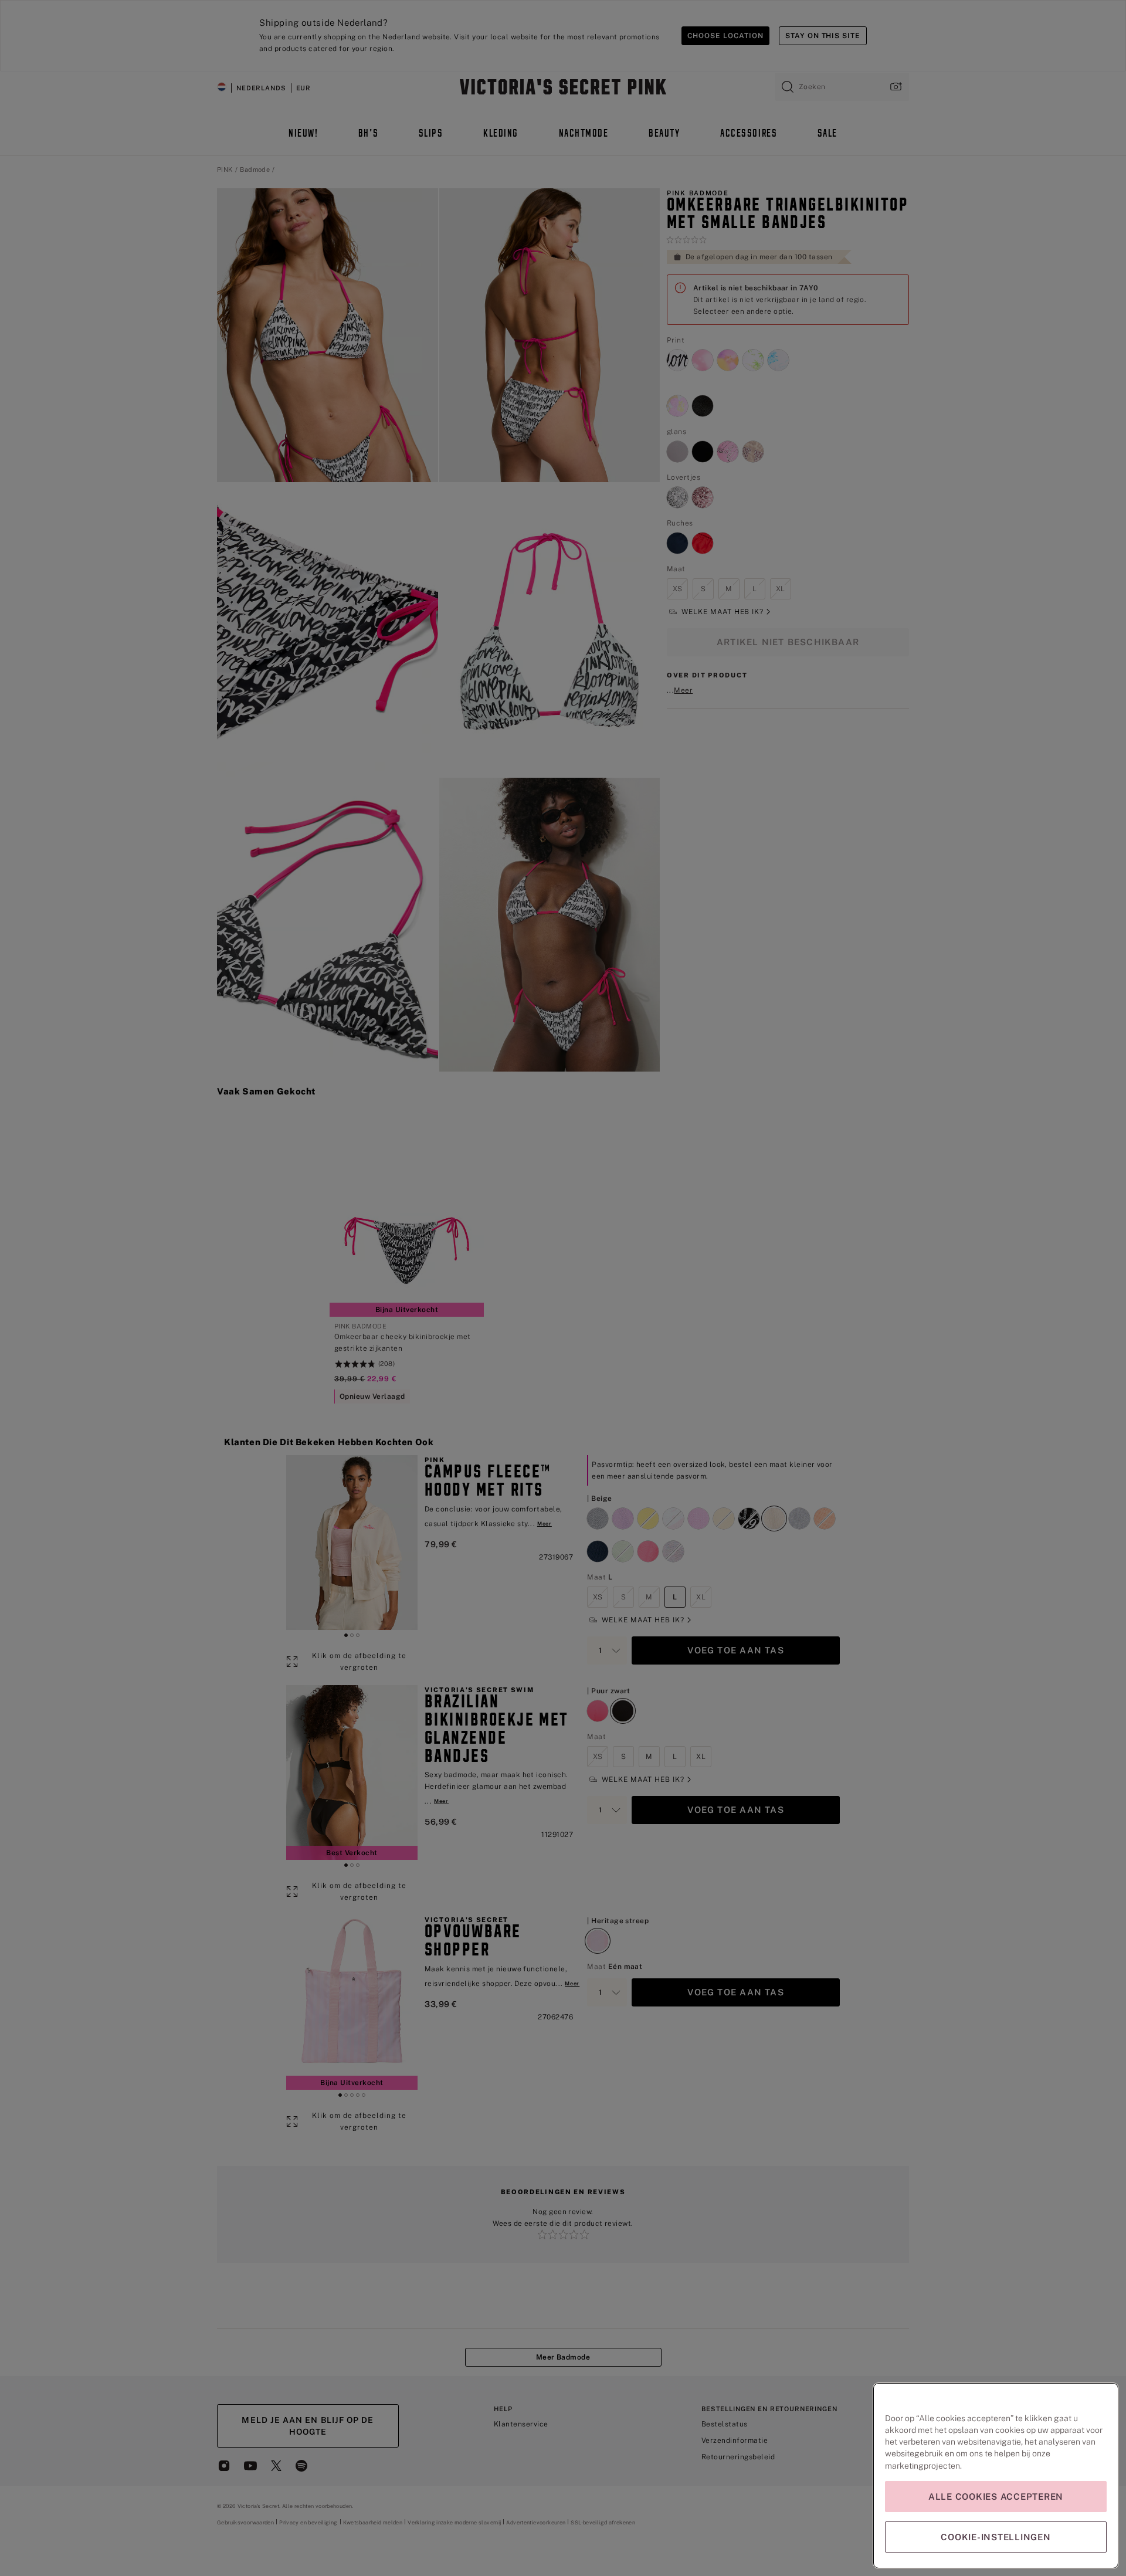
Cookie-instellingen (996, 2537)
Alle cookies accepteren (996, 2497)
